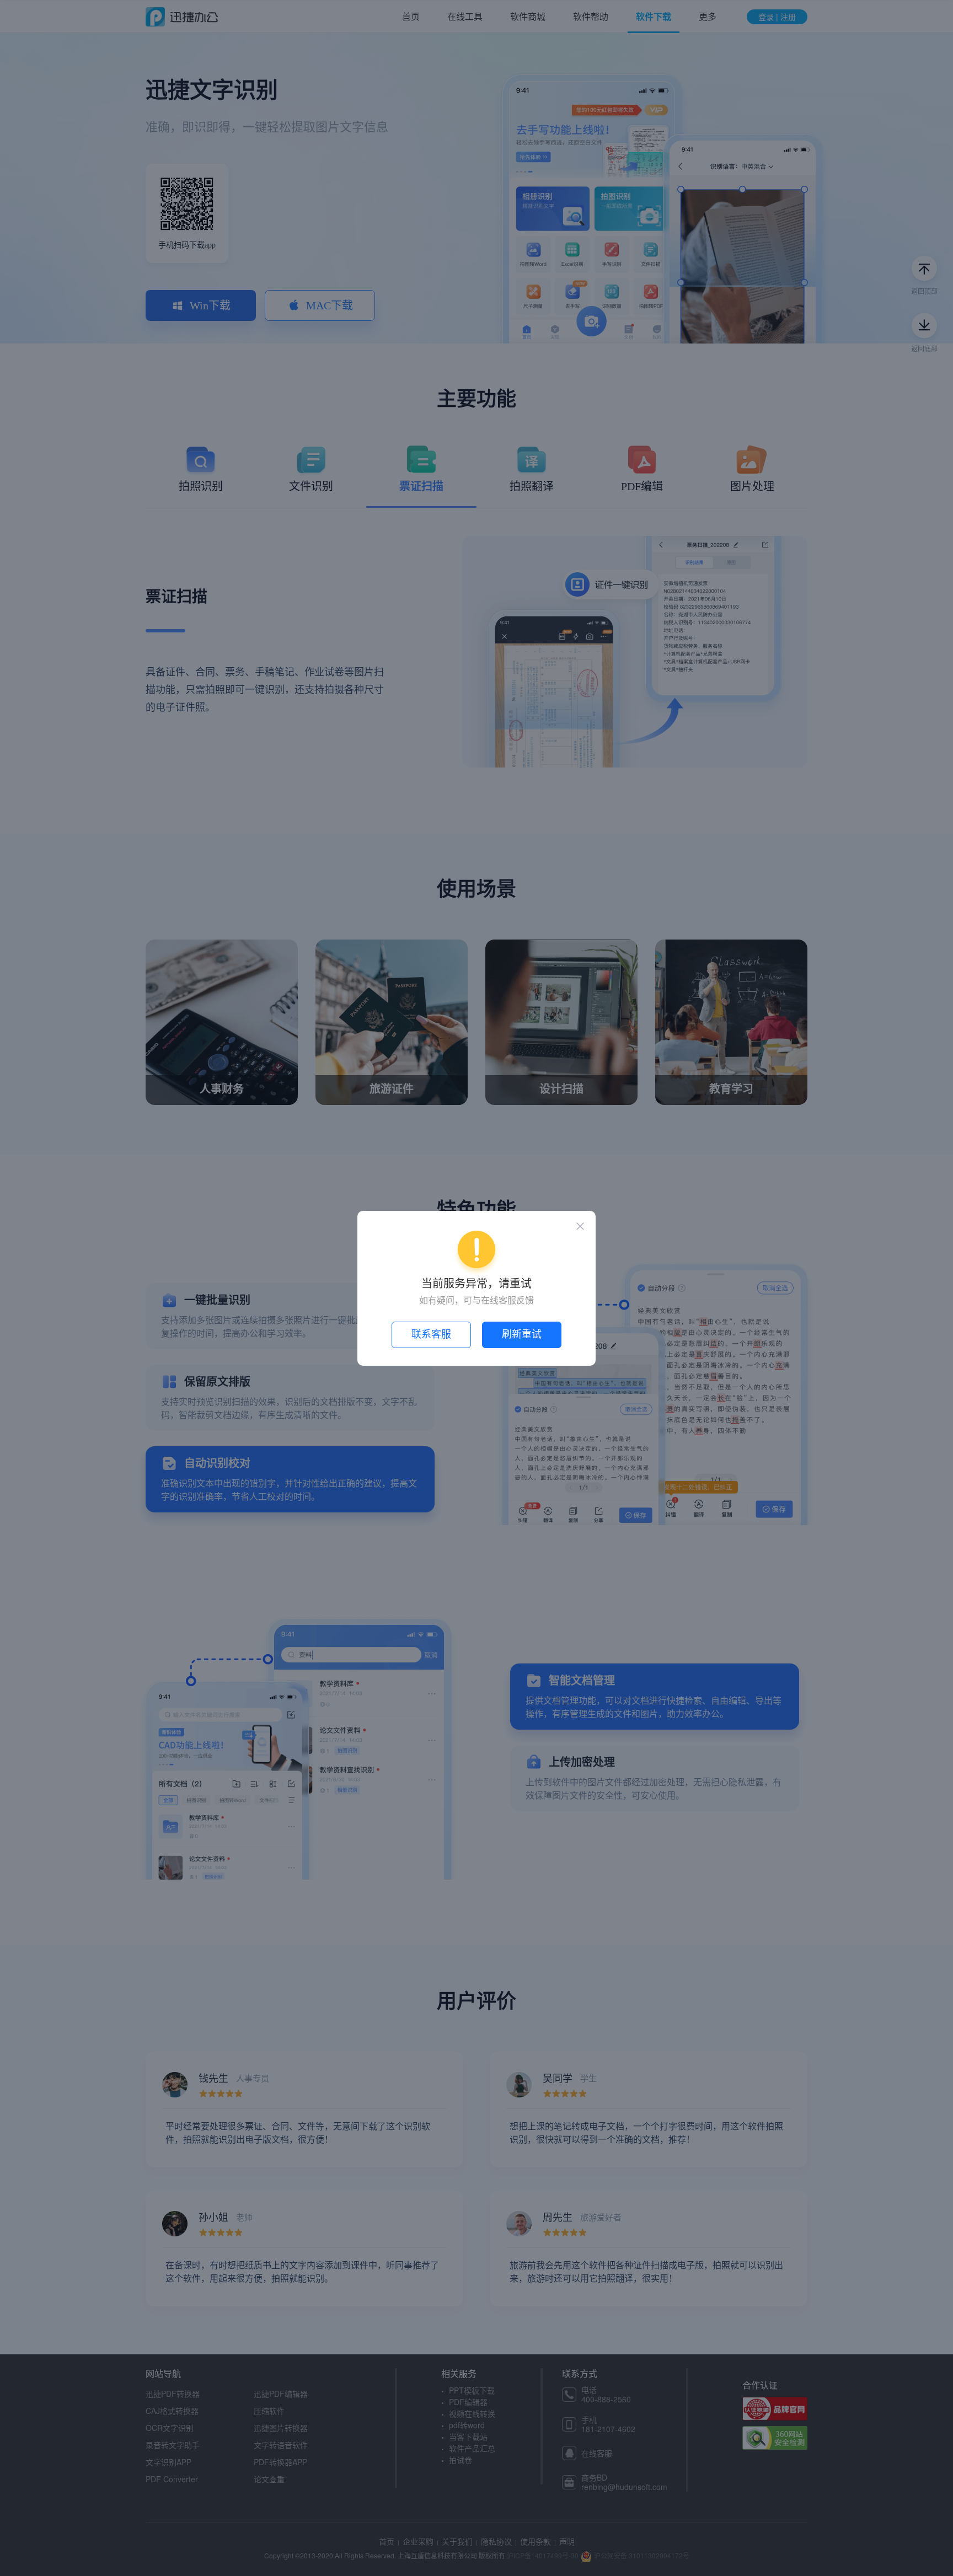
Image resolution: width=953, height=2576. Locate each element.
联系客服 (431, 1334)
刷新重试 (522, 1334)
